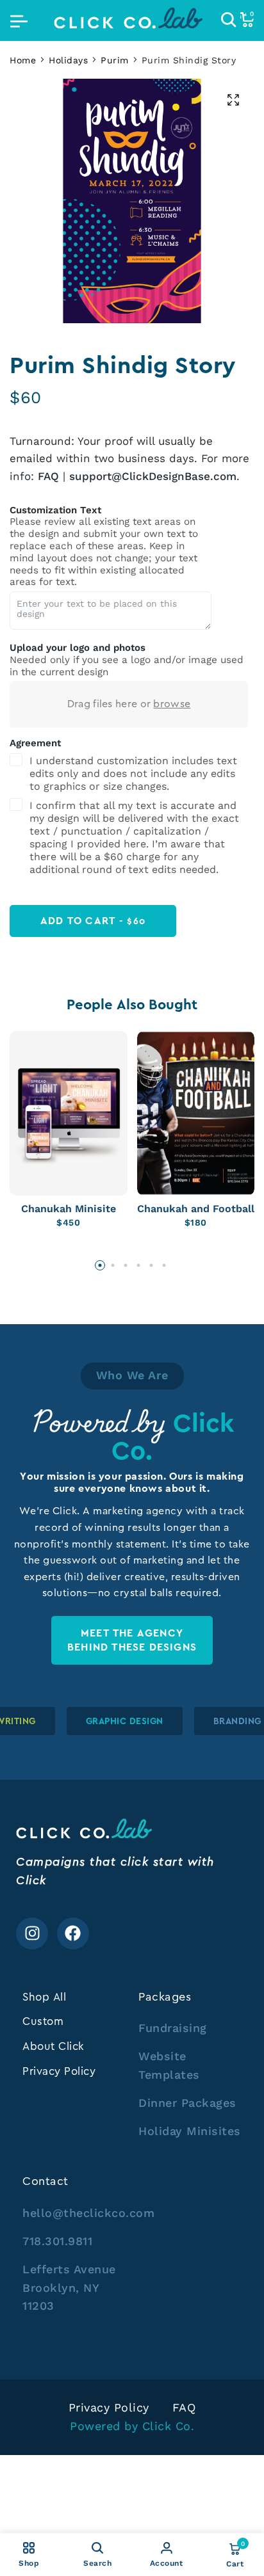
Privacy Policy (59, 2071)
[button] (100, 1265)
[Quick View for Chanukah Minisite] (80, 1181)
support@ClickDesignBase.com (153, 476)
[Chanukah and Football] (196, 1113)
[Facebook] (73, 1933)
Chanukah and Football (196, 1209)
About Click (54, 2046)
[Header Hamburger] (19, 20)
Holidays (68, 60)
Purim (115, 60)
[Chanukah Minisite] (69, 1113)
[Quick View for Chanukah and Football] (207, 1181)
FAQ (48, 476)
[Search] (229, 20)
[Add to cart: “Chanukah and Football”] (184, 1181)
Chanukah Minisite (69, 1209)
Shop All (44, 1997)
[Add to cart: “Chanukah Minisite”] (57, 1181)
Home (23, 60)
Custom (43, 2021)
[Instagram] (32, 1933)
